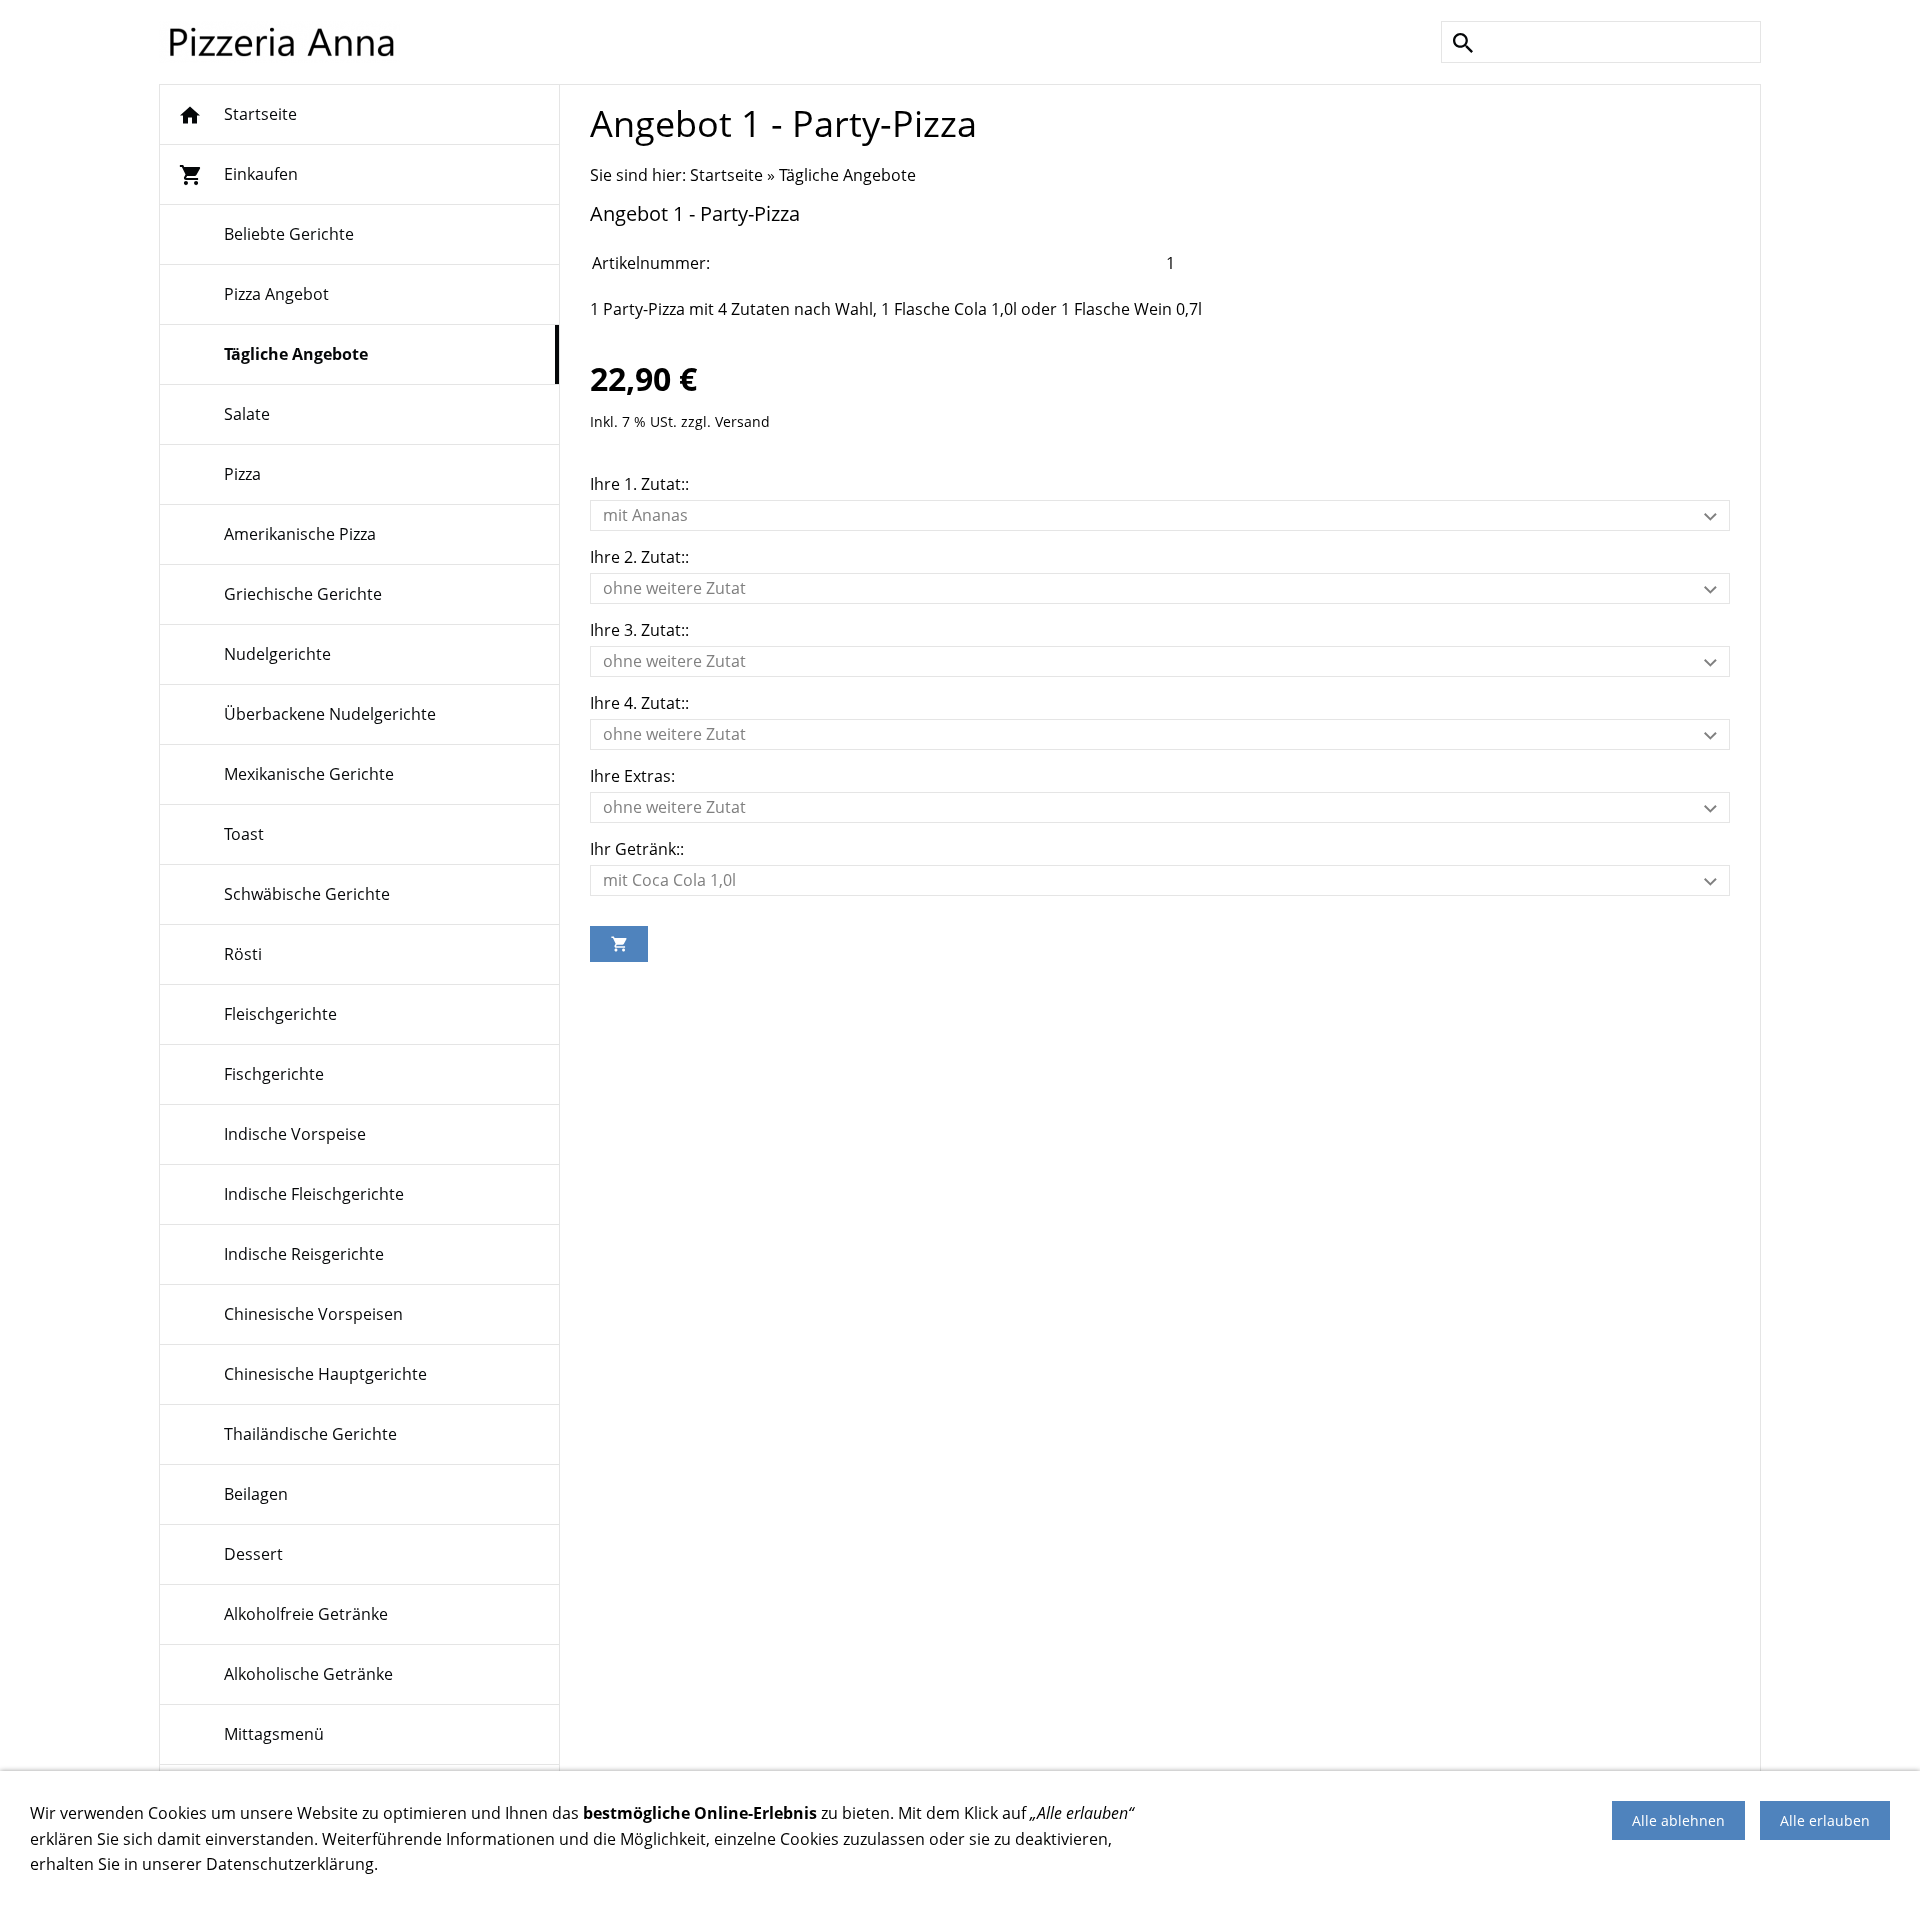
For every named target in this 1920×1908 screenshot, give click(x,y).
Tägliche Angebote (847, 175)
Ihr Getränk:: (637, 849)
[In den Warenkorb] (619, 944)
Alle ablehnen (1678, 1820)
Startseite (726, 175)
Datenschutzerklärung (290, 1864)
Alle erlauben (1825, 1820)
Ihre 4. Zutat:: (639, 703)
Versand (742, 421)
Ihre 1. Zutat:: (639, 484)
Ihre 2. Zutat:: (639, 557)
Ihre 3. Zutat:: (639, 630)
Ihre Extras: (632, 776)
